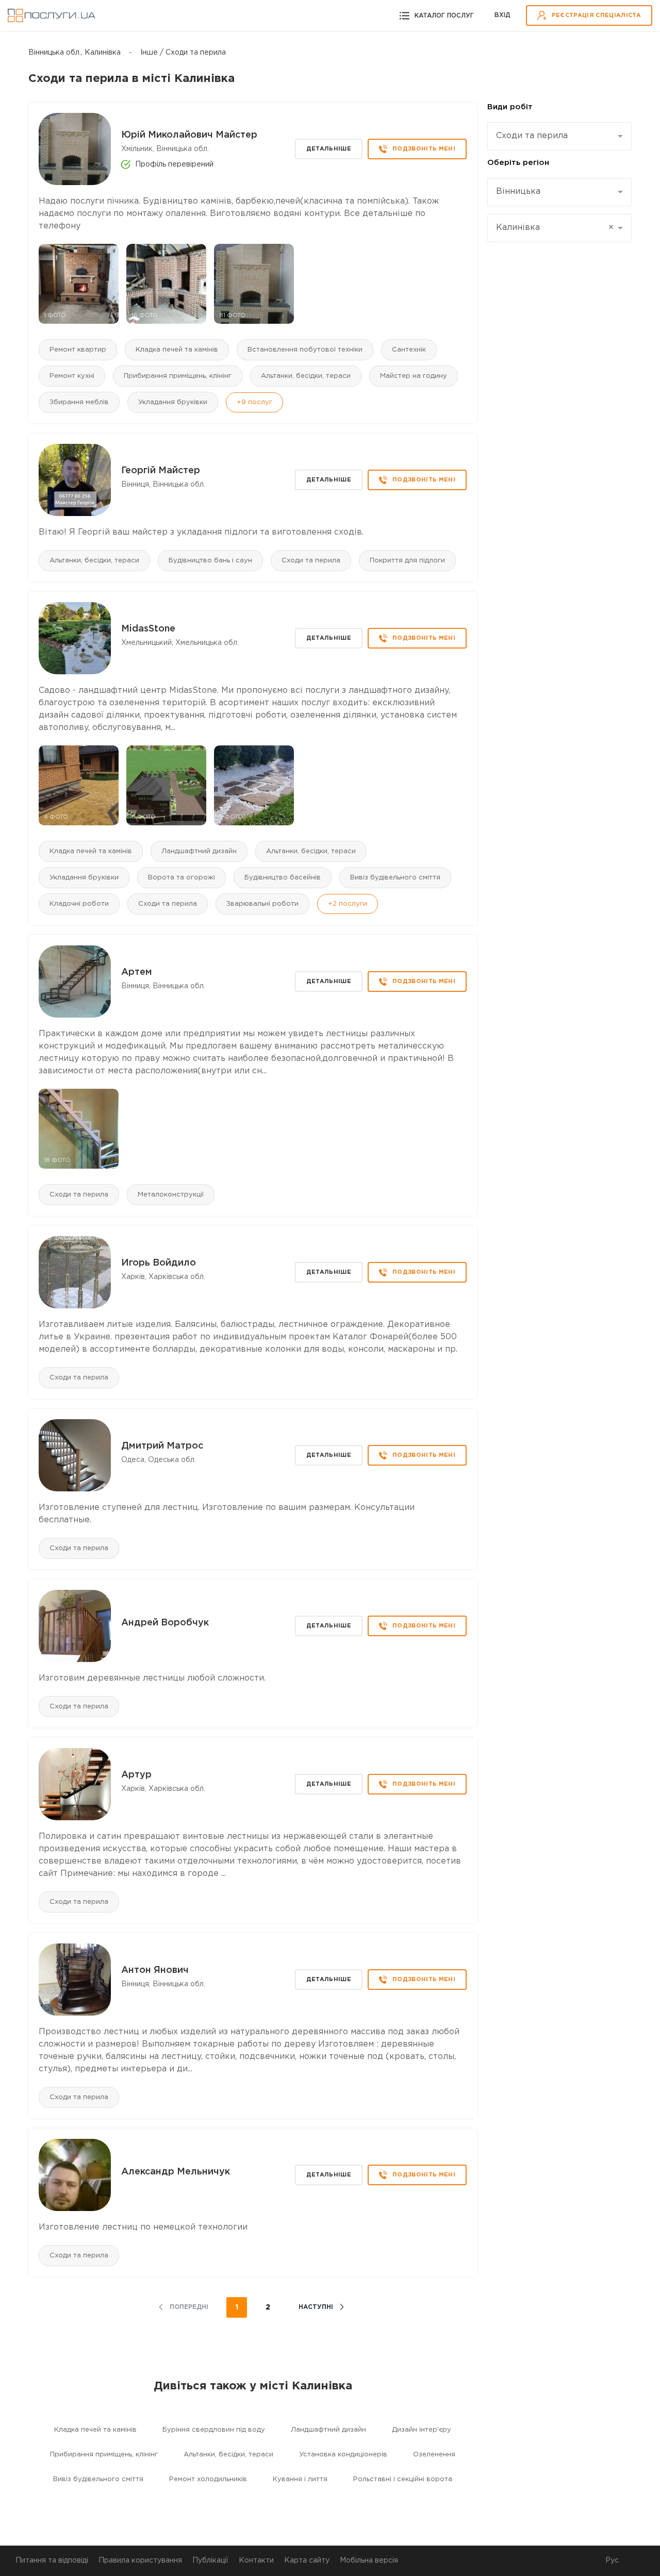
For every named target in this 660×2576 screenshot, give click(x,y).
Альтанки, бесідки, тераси (306, 376)
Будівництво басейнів (283, 878)
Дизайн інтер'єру (422, 2430)
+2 (348, 904)
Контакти (256, 2561)
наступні (316, 2307)
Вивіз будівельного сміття (395, 878)
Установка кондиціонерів (343, 2455)
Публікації (210, 2561)
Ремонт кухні (72, 376)
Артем (137, 972)
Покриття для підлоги (407, 561)
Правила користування (140, 2561)
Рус (612, 2561)
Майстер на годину (414, 376)
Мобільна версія (369, 2561)
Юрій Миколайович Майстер (189, 135)
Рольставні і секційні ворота (403, 2479)
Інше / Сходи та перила (183, 53)
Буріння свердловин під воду (214, 2430)
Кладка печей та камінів (177, 350)
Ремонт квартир (78, 350)
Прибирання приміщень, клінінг (178, 376)
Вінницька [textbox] (518, 192)
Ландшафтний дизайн (199, 851)
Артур (136, 1775)
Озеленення (434, 2455)
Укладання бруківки (173, 402)
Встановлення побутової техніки (305, 350)
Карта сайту (307, 2561)
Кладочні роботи (79, 904)
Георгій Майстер (161, 471)
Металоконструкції (171, 1195)
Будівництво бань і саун (210, 561)
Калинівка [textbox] (555, 228)
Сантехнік (409, 350)
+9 (254, 402)
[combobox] (559, 136)
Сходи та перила (311, 561)
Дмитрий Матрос (162, 1446)
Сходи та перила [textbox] (532, 136)
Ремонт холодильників (208, 2479)
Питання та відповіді (52, 2561)
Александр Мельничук (176, 2172)
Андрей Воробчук (165, 1623)
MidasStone (148, 629)
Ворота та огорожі (181, 878)
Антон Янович (155, 1970)
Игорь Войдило (159, 1263)
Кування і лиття (300, 2479)
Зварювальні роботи (262, 904)
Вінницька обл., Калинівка (75, 53)
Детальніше (329, 149)
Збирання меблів (79, 402)
